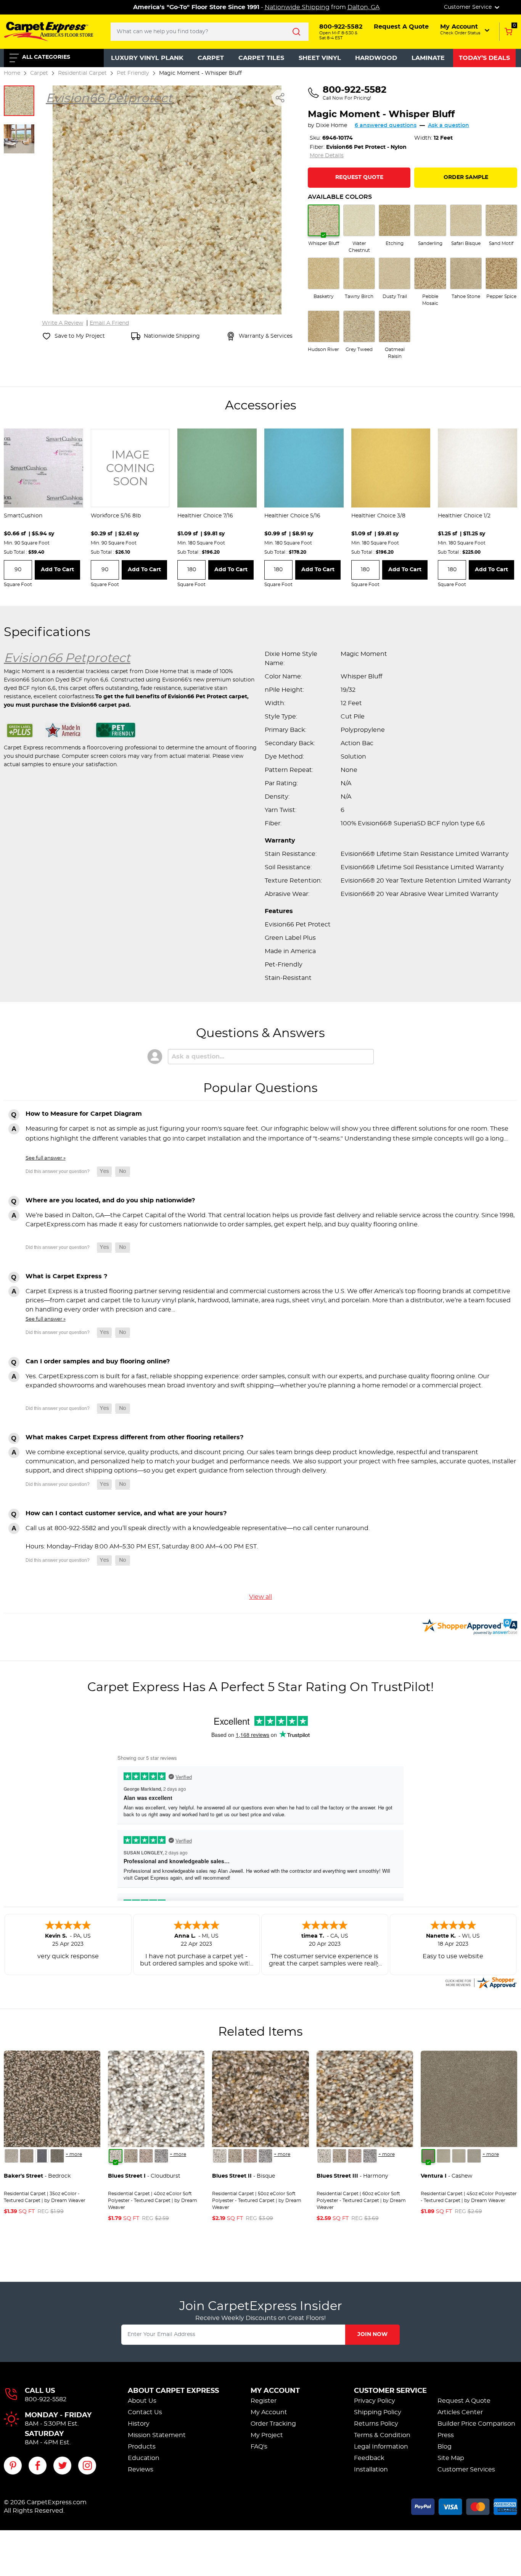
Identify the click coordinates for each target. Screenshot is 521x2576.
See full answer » (46, 1158)
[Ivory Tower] (146, 2156)
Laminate (428, 58)
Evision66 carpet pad (100, 705)
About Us (142, 2401)
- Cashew (446, 2176)
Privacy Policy (375, 2401)
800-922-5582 (46, 2399)
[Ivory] (459, 2156)
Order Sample (466, 177)
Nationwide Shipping (297, 7)
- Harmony (352, 2176)
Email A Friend (109, 323)
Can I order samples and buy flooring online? (98, 1361)
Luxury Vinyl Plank (147, 58)
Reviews (141, 2470)
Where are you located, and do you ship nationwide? (110, 1200)
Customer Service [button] (469, 7)
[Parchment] (474, 2156)
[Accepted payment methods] (464, 2505)
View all (260, 1597)
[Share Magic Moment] (280, 98)
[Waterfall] (161, 2156)
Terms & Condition (382, 2435)
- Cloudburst (144, 2176)
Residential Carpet (82, 73)
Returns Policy (376, 2424)
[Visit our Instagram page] (87, 2466)
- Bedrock (37, 2176)
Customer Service (390, 2391)
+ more (74, 2154)
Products (142, 2447)
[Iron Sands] (57, 2156)
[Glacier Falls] (11, 2156)
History (139, 2424)
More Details (327, 156)
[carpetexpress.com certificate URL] (481, 1982)
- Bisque (244, 2176)
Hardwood (376, 58)
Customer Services (466, 2470)
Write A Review (63, 323)
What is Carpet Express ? (66, 1276)
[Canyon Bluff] (27, 2156)
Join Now (372, 2334)
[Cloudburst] (116, 2156)
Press (446, 2435)
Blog (445, 2447)
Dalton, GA (363, 7)
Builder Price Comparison (476, 2424)
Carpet (211, 58)
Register (264, 2401)
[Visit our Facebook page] (38, 2466)
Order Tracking (273, 2424)
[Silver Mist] (131, 2156)
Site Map (451, 2458)
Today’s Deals (484, 58)
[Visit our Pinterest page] (13, 2466)
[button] (466, 29)
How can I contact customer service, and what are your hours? (126, 1513)
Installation (371, 2470)
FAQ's (259, 2447)
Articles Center (460, 2412)
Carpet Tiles (261, 58)
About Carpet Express (173, 2391)
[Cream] (444, 2156)
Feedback (369, 2458)
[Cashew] (428, 2156)
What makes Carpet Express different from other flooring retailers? (134, 1437)
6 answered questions (386, 126)
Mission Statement (157, 2435)
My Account (275, 2391)
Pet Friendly (133, 73)
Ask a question (449, 126)
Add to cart (57, 570)
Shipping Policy (378, 2412)
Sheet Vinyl (320, 58)
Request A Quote (464, 2401)
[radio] (324, 226)
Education (144, 2458)
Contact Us (145, 2412)
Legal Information (381, 2447)
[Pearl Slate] (42, 2156)
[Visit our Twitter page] (62, 2466)
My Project (267, 2435)
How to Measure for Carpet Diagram (84, 1114)
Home (12, 73)
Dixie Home (331, 126)
